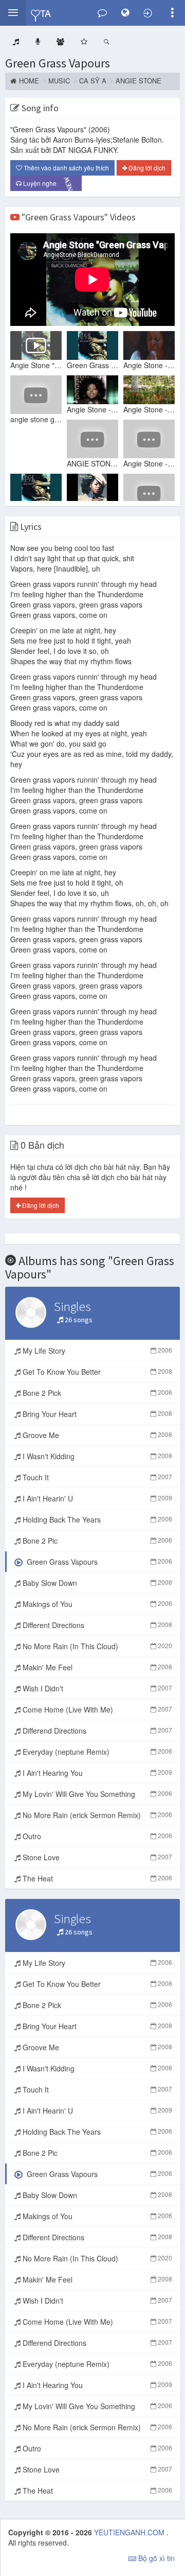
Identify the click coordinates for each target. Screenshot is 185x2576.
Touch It (96, 1477)
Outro (96, 1836)
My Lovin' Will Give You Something (96, 1794)
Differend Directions (96, 1731)
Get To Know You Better (96, 1372)
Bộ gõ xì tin (155, 2558)
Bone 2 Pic (96, 1541)
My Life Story (96, 1351)
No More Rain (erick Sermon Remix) (96, 1815)
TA (45, 13)
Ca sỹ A (93, 81)
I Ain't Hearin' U (96, 1498)
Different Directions (96, 1625)
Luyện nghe (49, 184)
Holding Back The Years (96, 1519)
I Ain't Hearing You (96, 1773)
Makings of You (96, 1604)
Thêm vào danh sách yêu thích (66, 168)
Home (29, 81)
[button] (13, 13)
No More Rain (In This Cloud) (96, 1646)
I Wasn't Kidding (96, 1456)
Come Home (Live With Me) (96, 1709)
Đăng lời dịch (146, 168)
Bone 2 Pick (96, 1393)
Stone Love (96, 1857)
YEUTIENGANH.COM (130, 2532)
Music (59, 81)
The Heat (96, 1878)
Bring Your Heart (96, 1414)
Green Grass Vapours (58, 63)
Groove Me (96, 1435)
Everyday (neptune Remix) (96, 1752)
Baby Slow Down (96, 1583)
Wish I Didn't (96, 1688)
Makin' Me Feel (96, 1667)
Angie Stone (138, 81)
